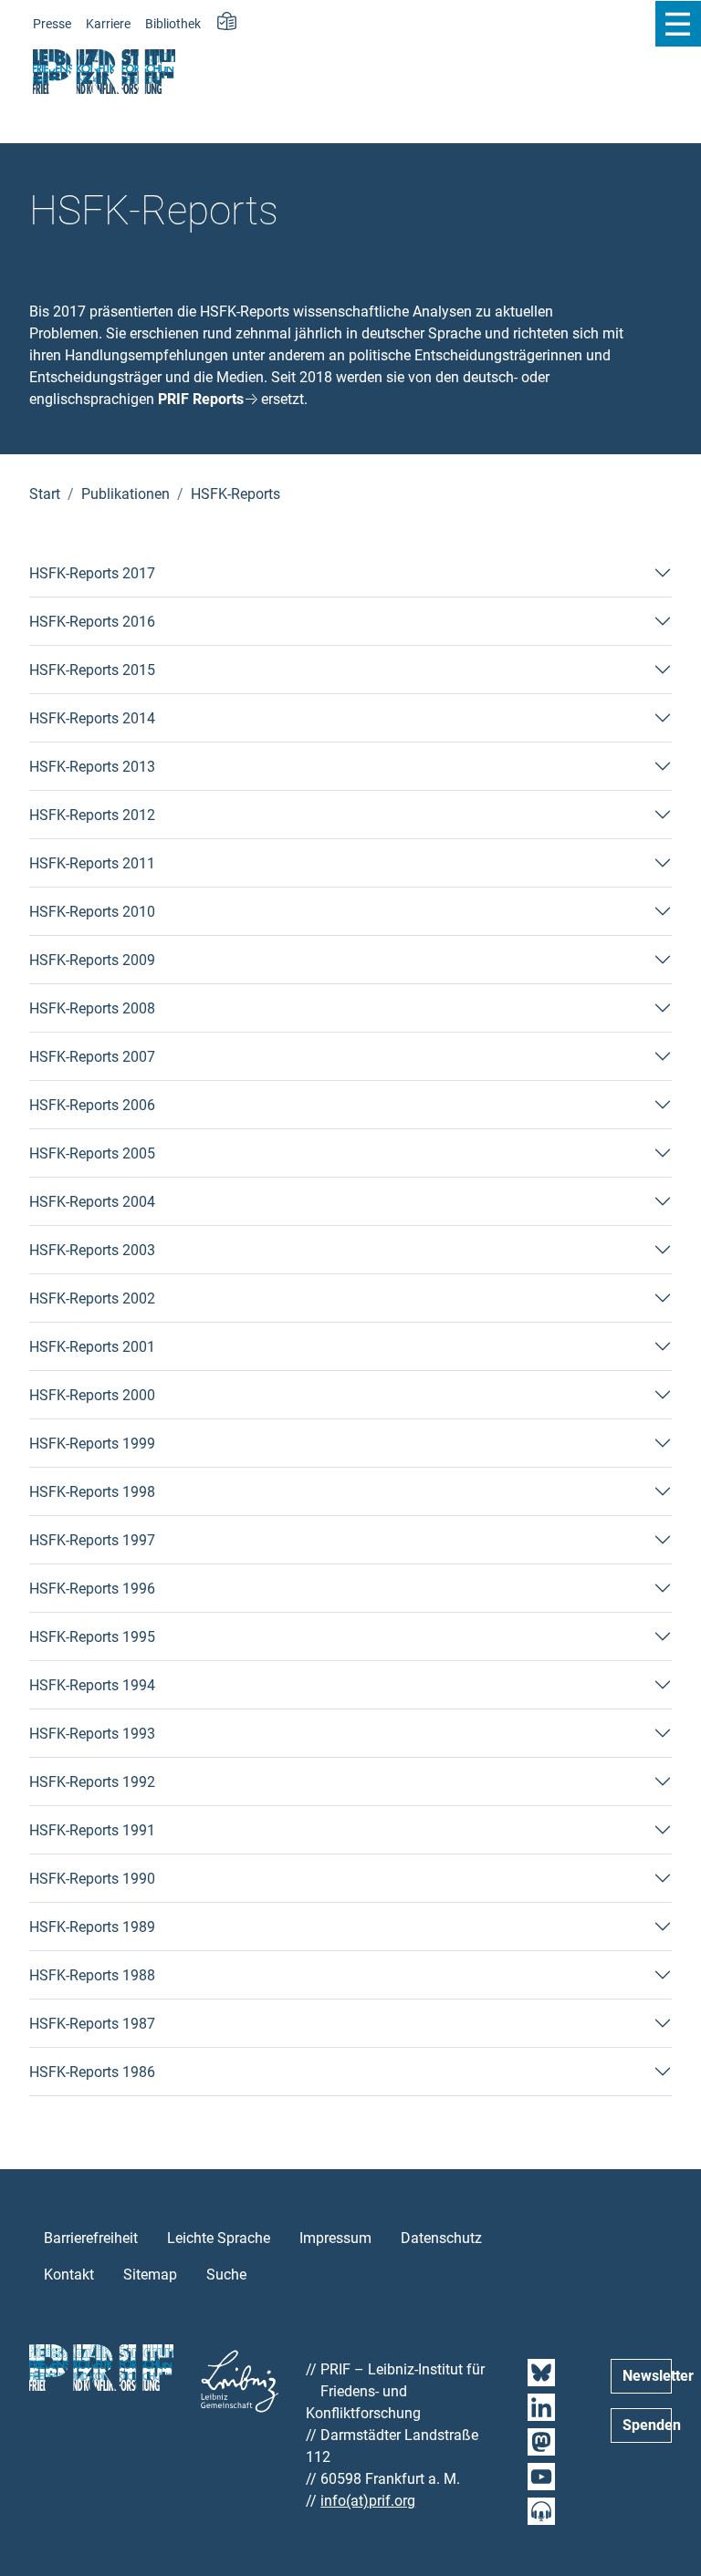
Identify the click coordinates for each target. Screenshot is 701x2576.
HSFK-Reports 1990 (92, 1879)
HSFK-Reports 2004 (92, 1202)
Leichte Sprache (219, 2238)
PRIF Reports (201, 399)
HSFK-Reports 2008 (92, 1008)
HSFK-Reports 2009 (92, 960)
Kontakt (69, 2275)
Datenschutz (441, 2238)
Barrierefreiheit (91, 2238)
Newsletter (647, 2376)
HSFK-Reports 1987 (92, 2024)
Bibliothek (173, 24)
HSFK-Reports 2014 (92, 718)
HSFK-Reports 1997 (92, 1540)
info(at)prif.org (368, 2501)
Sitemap (150, 2275)
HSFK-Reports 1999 (92, 1444)
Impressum (335, 2238)
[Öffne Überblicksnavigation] (678, 24)
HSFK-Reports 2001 (92, 1347)
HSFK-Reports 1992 (92, 1782)
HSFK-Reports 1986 (92, 2072)
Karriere (108, 24)
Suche (226, 2275)
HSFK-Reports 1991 (92, 1830)
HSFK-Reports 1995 (92, 1637)
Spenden (647, 2425)
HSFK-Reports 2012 (92, 815)
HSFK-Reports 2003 (92, 1250)
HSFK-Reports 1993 (92, 1734)
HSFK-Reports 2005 (92, 1153)
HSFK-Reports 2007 (92, 1057)
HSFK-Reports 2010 (92, 912)
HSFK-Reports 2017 (92, 573)
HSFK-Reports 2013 (92, 767)
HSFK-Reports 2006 (92, 1105)
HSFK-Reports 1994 (92, 1685)
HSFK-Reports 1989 (92, 1927)
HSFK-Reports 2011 (92, 863)
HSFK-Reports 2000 (92, 1395)
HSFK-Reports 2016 (92, 622)
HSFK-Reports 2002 (92, 1298)
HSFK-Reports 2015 (92, 670)
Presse (52, 24)
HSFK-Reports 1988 (92, 1975)
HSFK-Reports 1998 (92, 1492)
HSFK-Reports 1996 (92, 1589)
